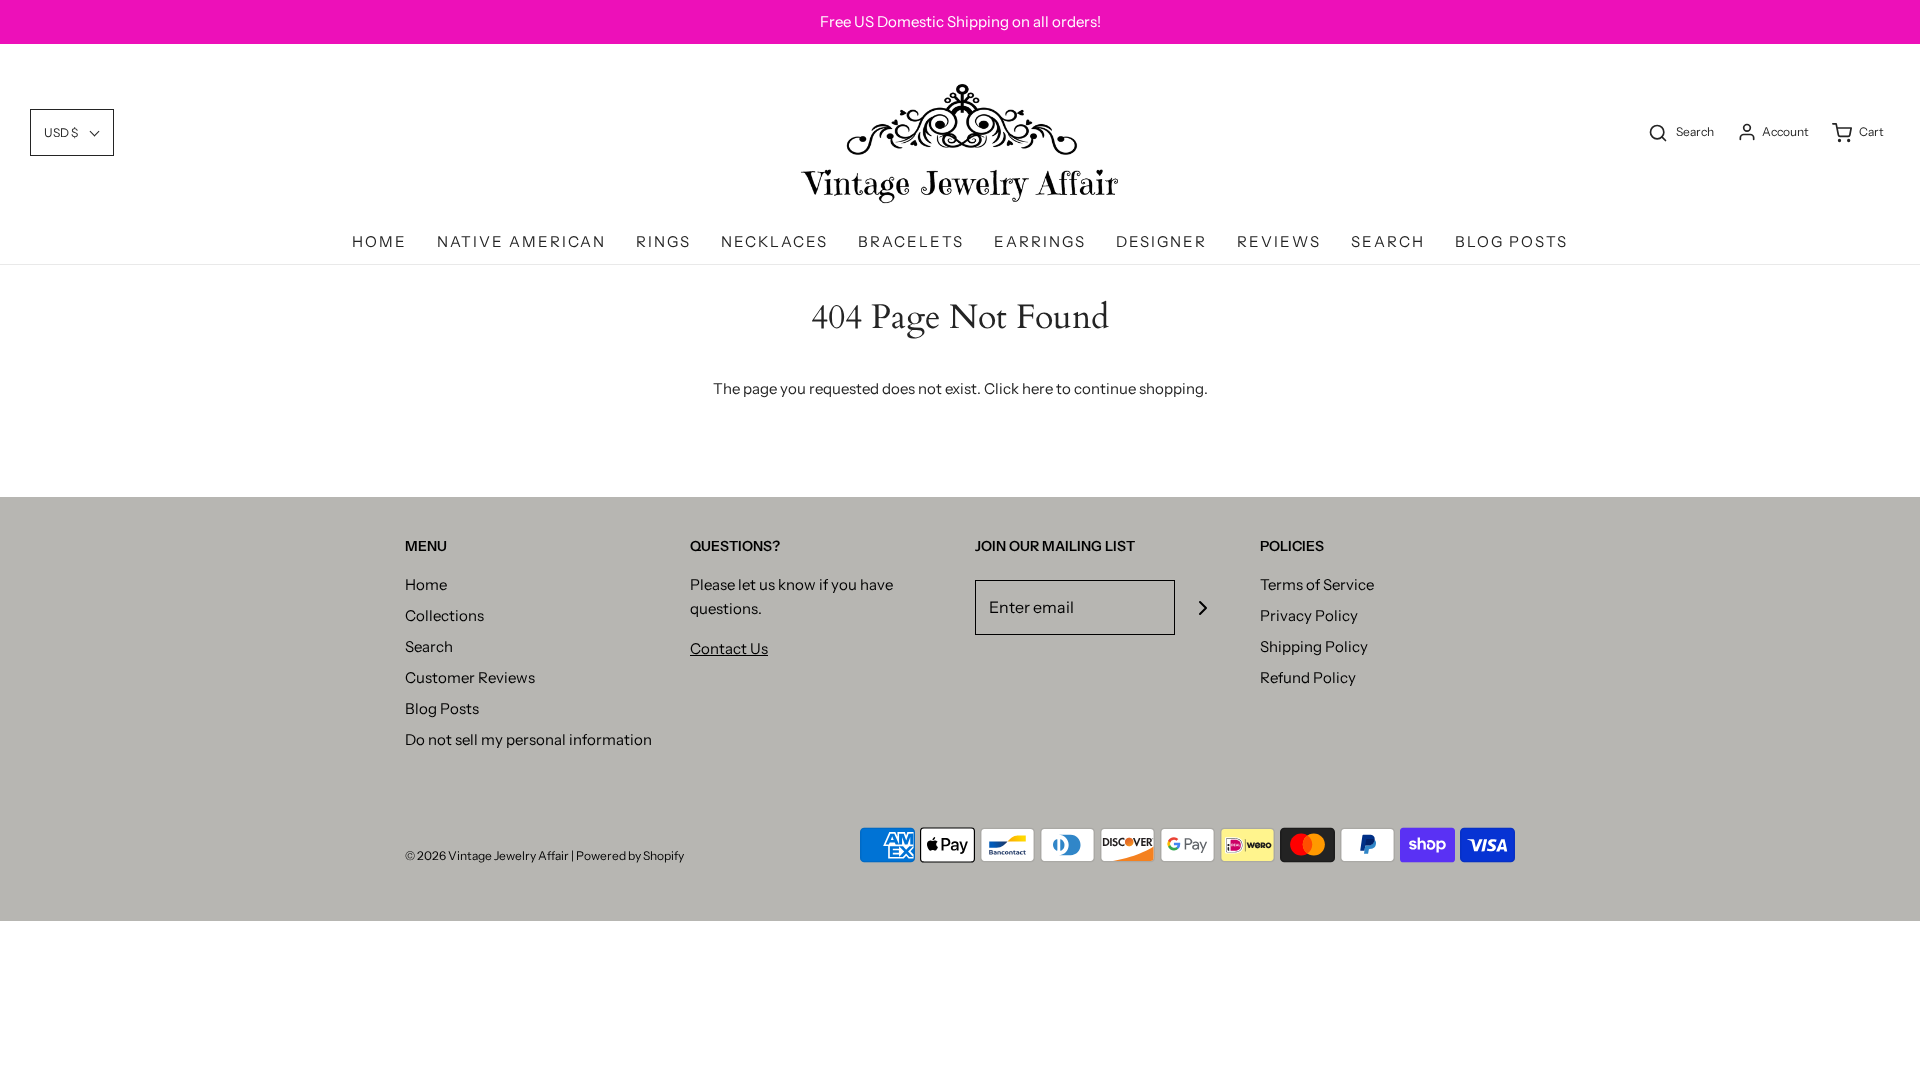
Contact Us (729, 648)
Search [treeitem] (1388, 241)
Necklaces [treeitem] (774, 241)
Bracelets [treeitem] (911, 241)
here (1037, 388)
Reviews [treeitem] (1279, 241)
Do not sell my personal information (528, 739)
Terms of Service (1317, 584)
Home (426, 584)
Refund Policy (1308, 677)
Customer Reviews (470, 677)
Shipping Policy (1314, 646)
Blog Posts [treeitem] (1511, 241)
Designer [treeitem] (1161, 241)
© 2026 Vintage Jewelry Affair (487, 855)
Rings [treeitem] (663, 241)
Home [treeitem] (379, 241)
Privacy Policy (1309, 615)
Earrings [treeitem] (1040, 241)
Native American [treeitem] (521, 241)
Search (429, 646)
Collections (444, 615)
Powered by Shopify (630, 855)
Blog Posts (442, 708)
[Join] (1202, 607)
